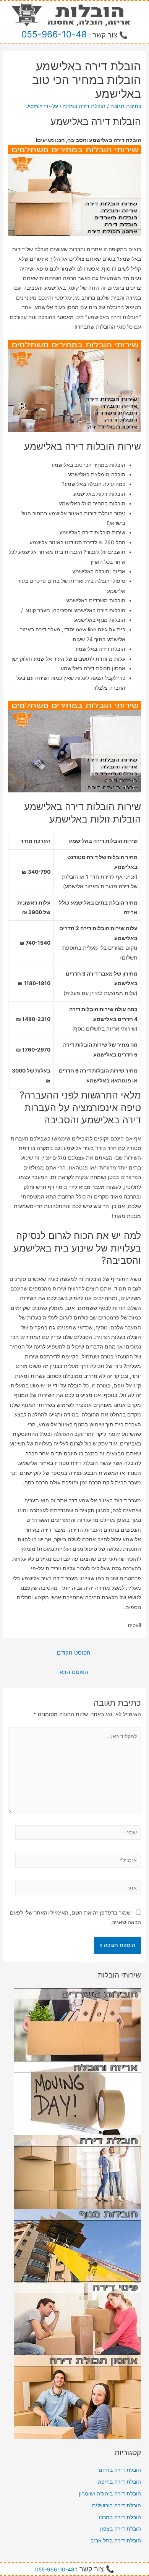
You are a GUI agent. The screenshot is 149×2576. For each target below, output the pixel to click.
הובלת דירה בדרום (120, 2470)
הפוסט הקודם (74, 1653)
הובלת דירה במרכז (84, 106)
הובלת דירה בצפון (121, 2529)
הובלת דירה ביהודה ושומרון (110, 2494)
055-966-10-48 (54, 34)
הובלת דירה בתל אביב (116, 2541)
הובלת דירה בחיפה (119, 2482)
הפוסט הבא (74, 1672)
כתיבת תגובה (126, 106)
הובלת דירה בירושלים (117, 2505)
